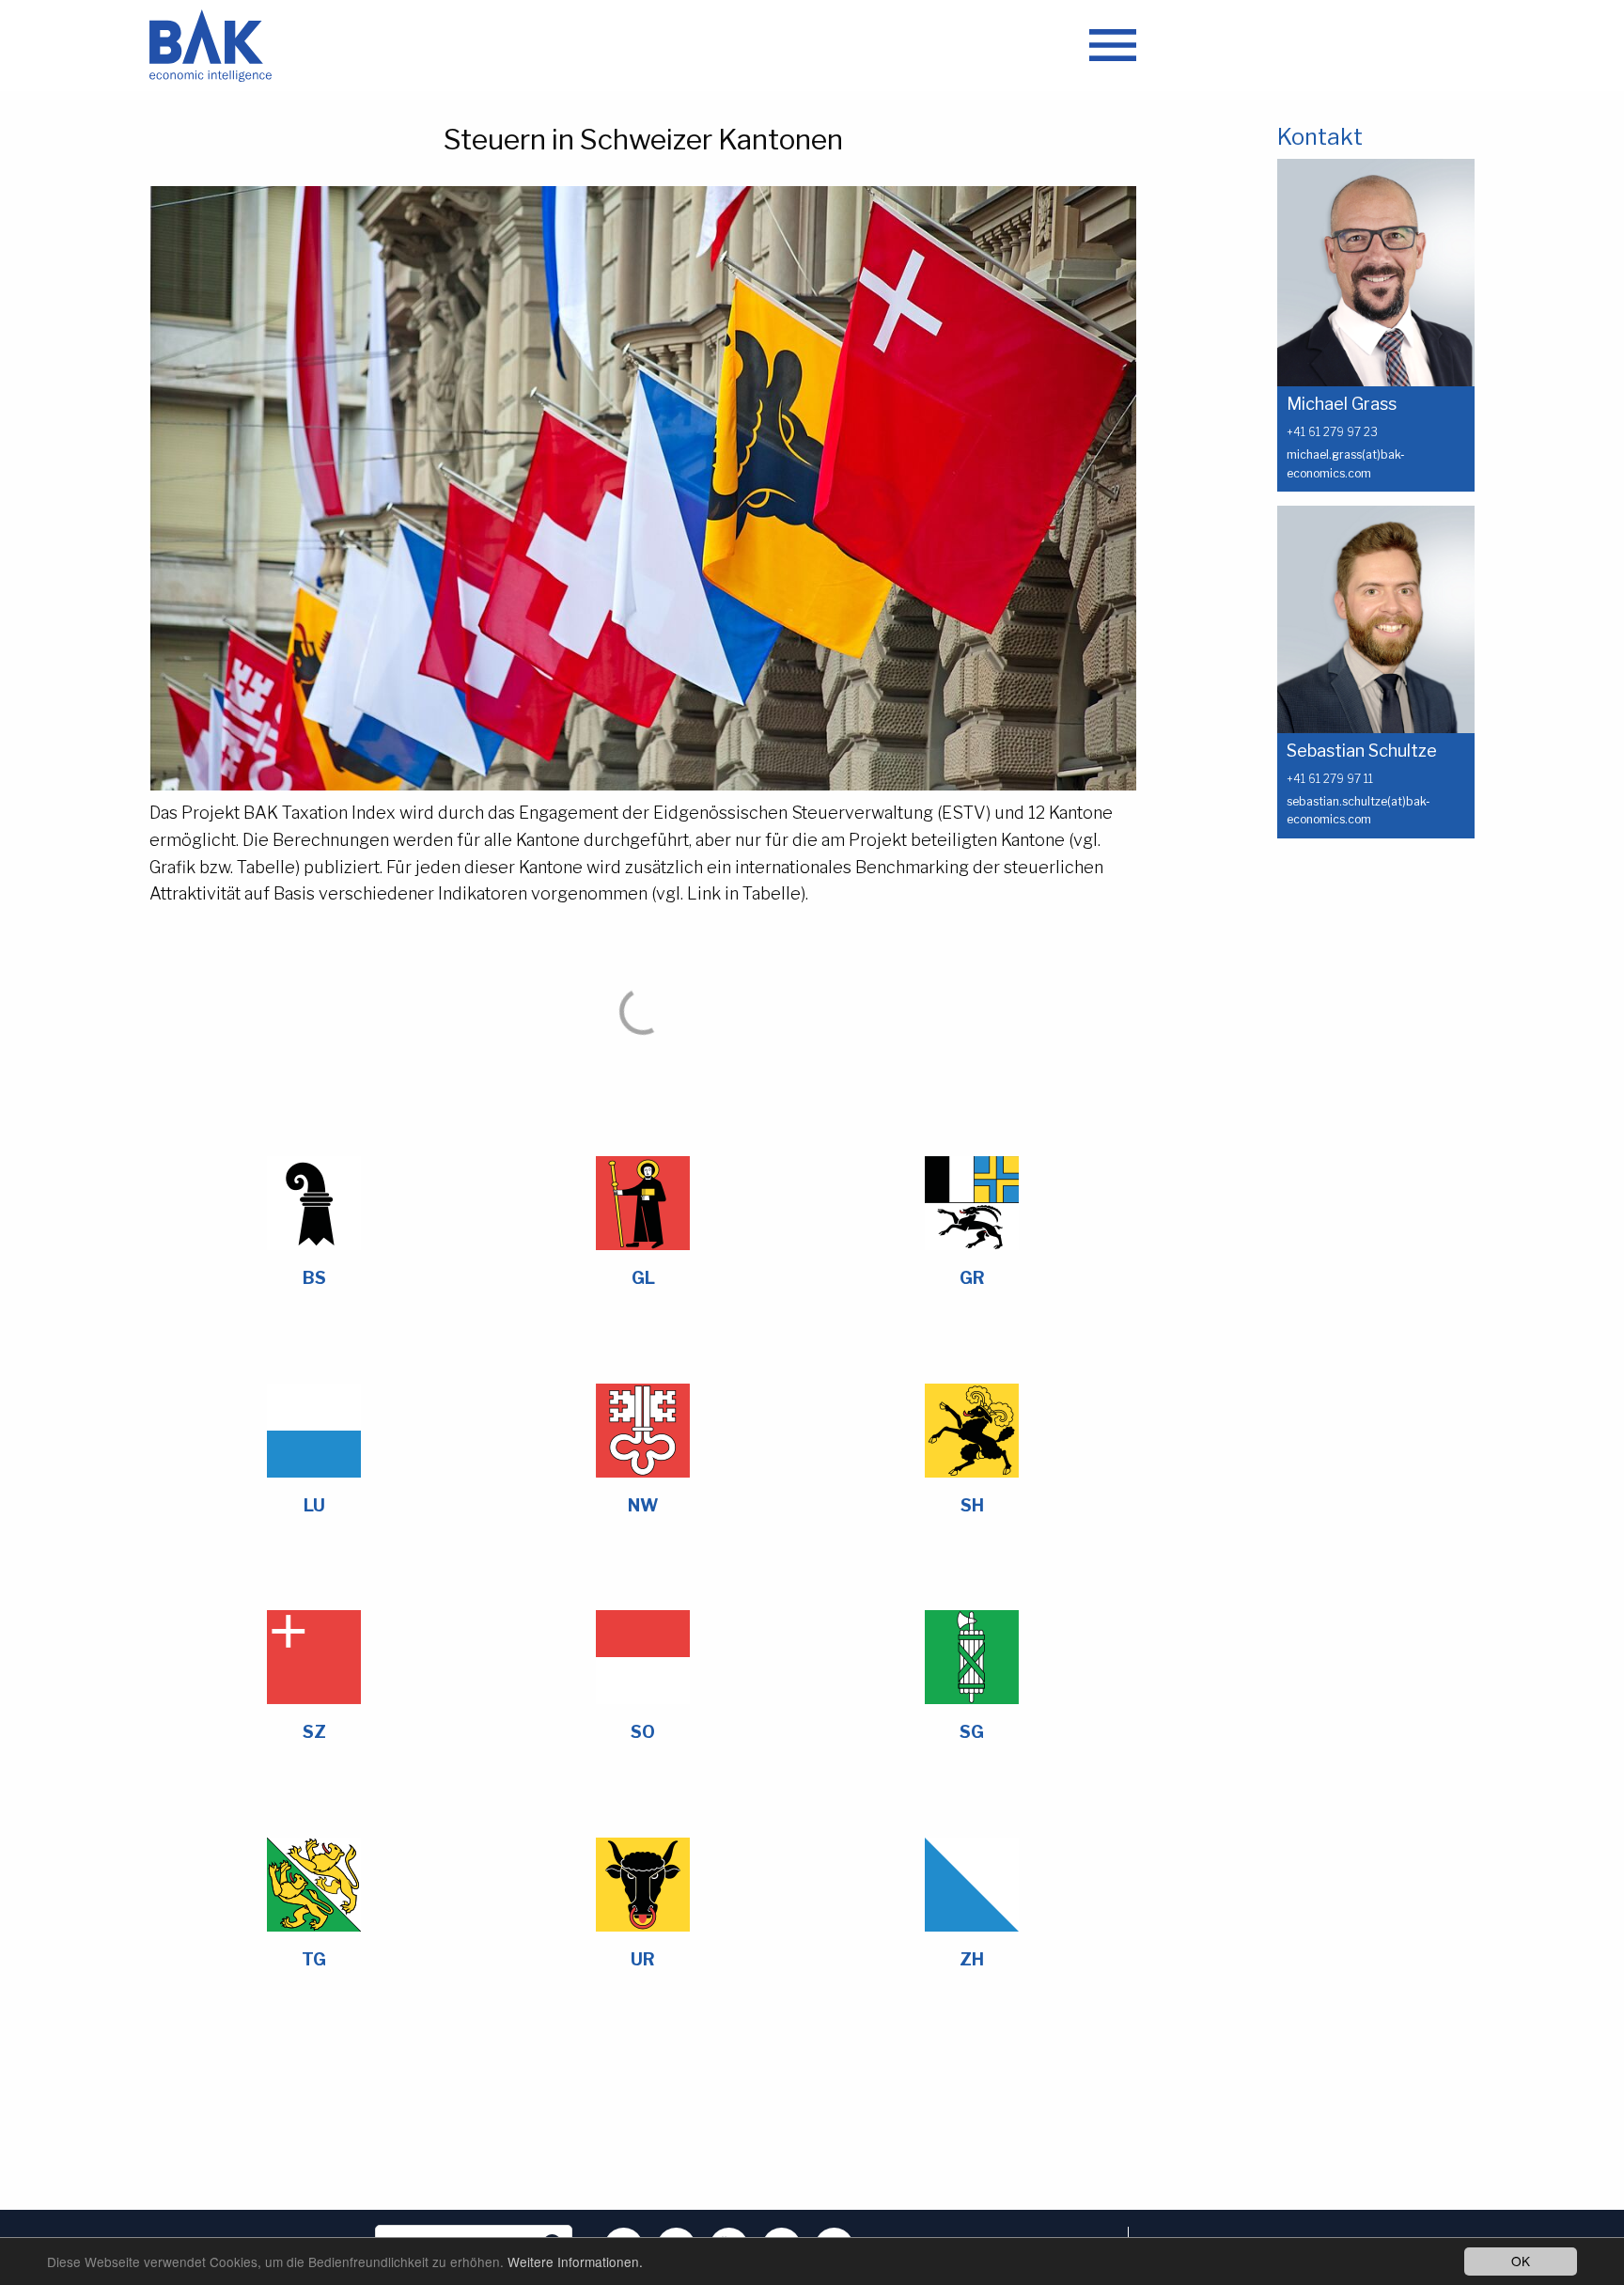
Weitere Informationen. (575, 2262)
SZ (314, 1732)
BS (314, 1278)
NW (643, 1505)
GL (643, 1278)
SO (643, 1732)
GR (972, 1278)
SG (972, 1732)
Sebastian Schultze (1362, 751)
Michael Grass (1342, 404)
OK (1521, 2261)
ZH (972, 1959)
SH (972, 1505)
